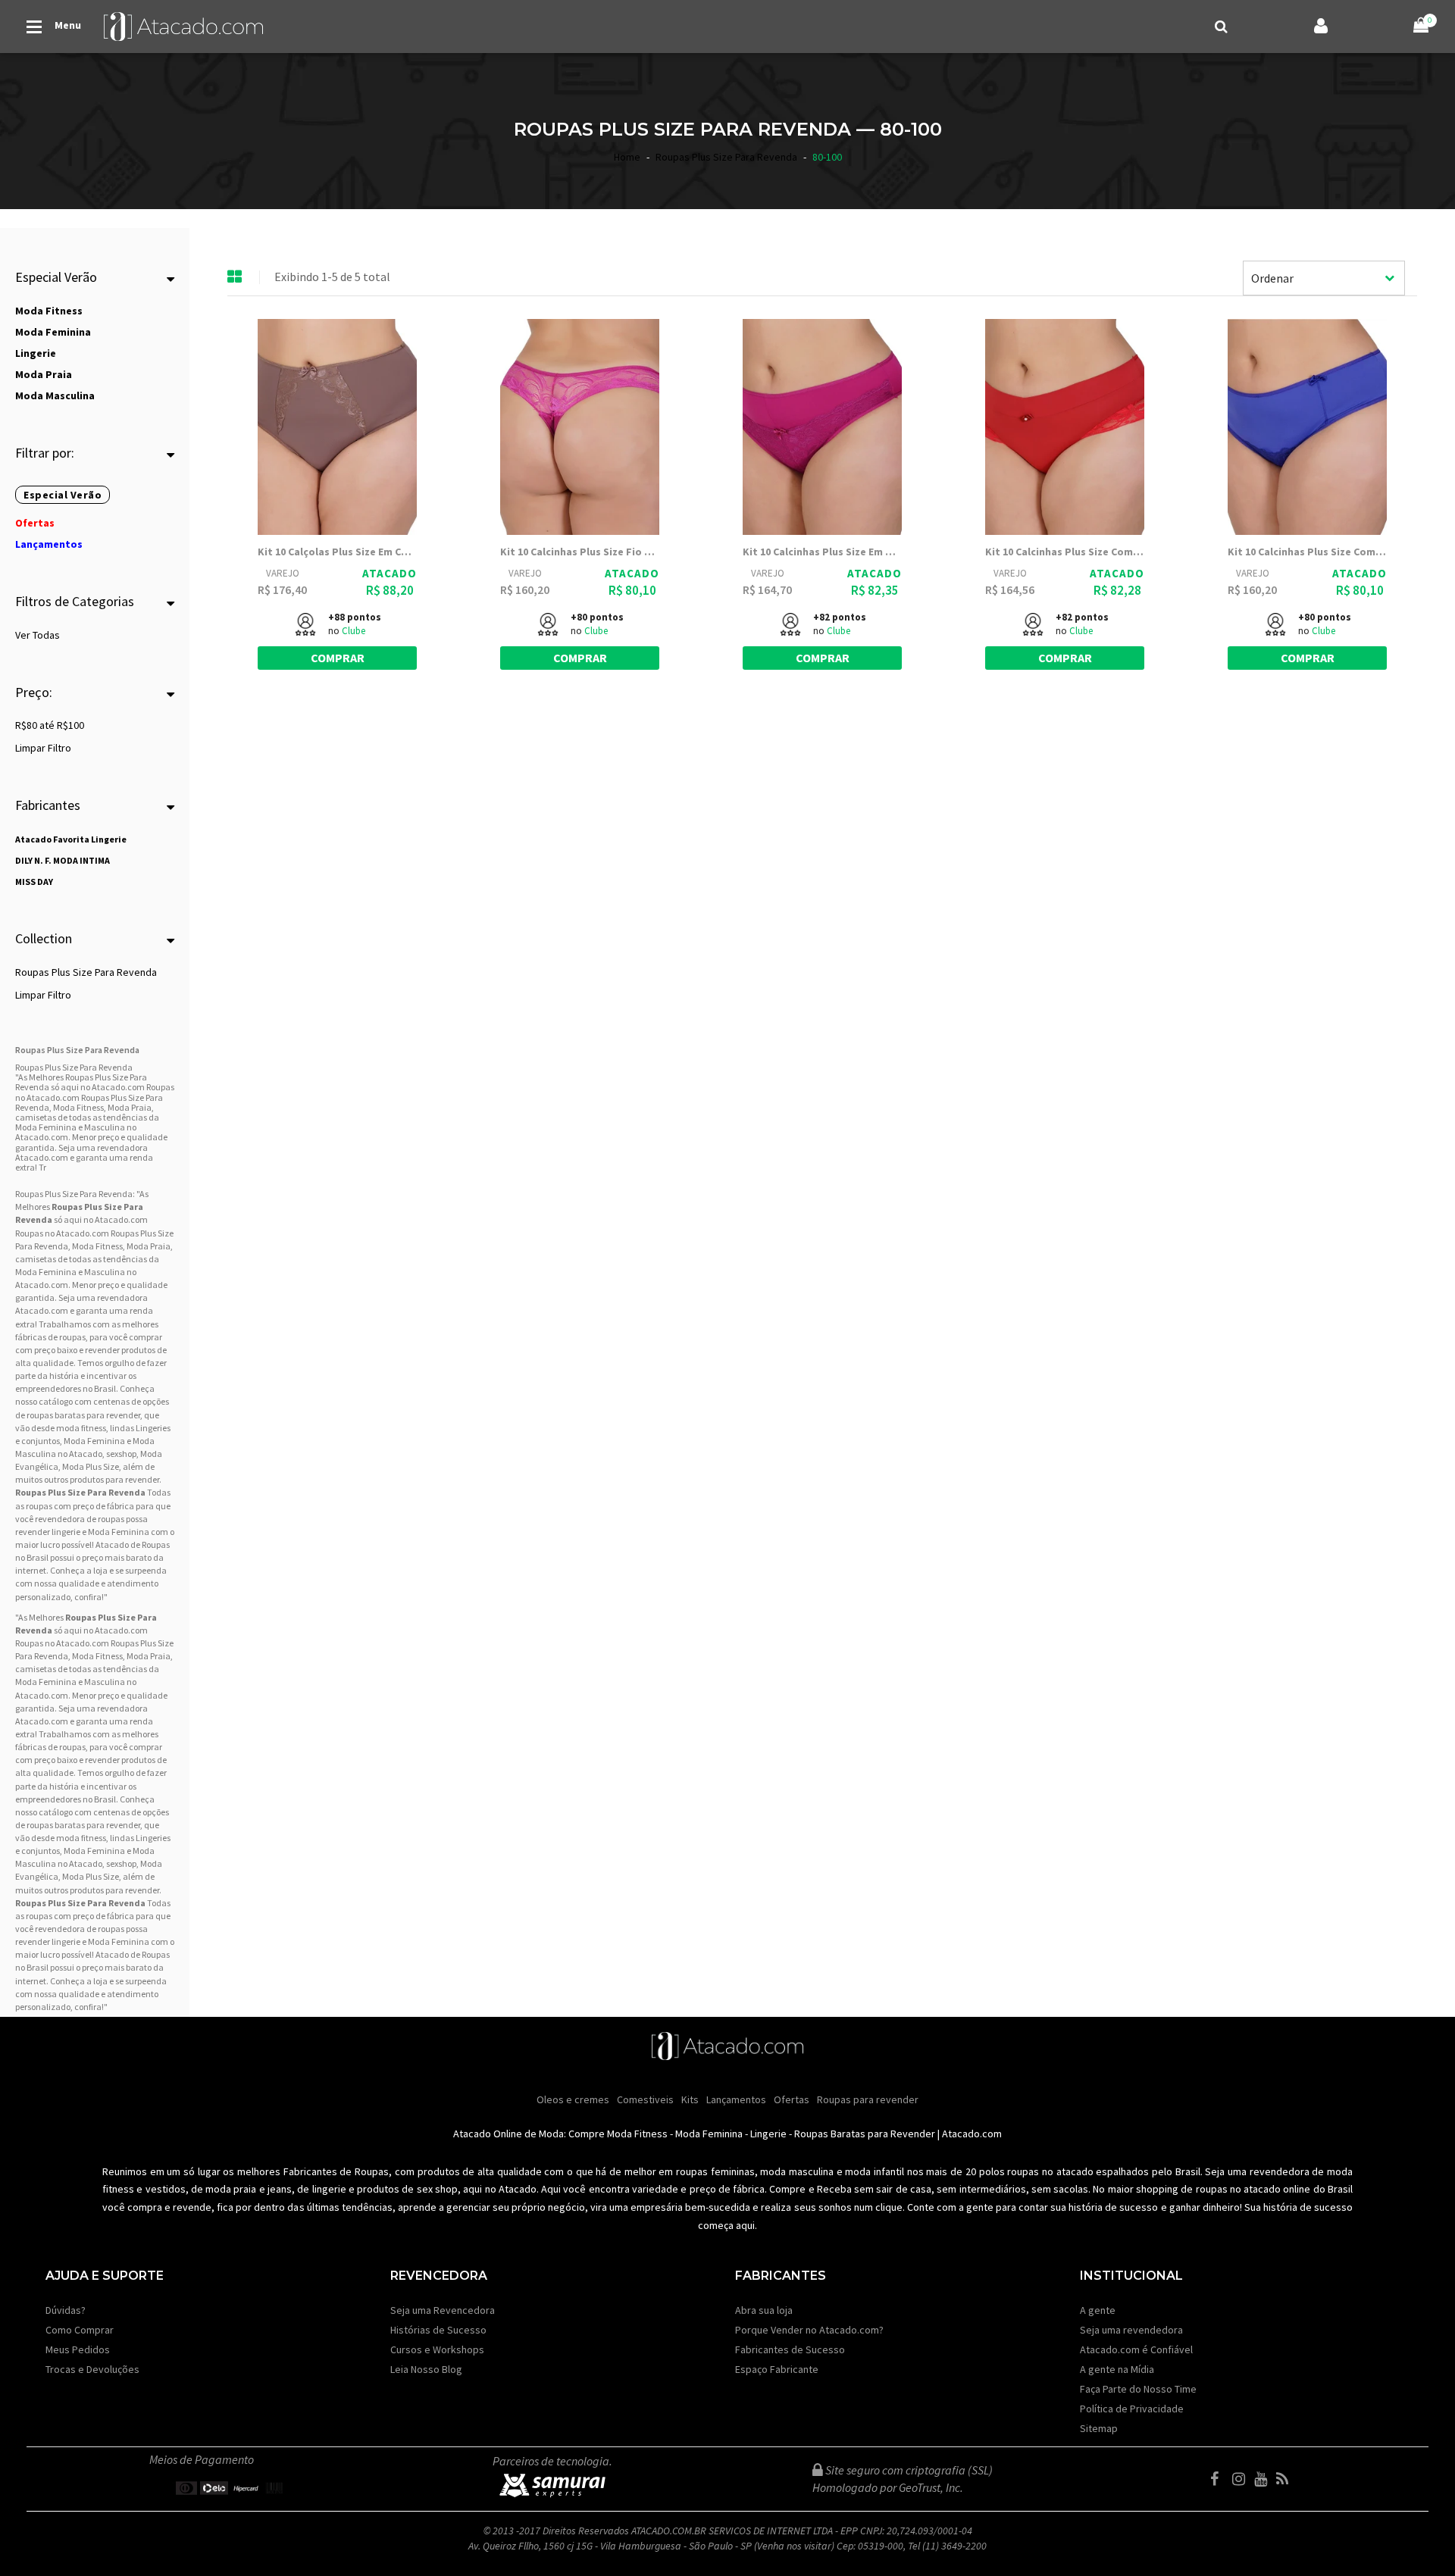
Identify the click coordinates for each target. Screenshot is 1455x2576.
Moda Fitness (97, 1246)
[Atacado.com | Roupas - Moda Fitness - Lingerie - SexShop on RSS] (1286, 2479)
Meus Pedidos (78, 2349)
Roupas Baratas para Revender (865, 2134)
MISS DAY (34, 882)
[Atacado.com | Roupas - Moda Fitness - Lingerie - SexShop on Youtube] (1264, 2479)
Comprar (338, 658)
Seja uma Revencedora (443, 2310)
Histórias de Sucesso (438, 2330)
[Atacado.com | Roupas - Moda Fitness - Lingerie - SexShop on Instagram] (1242, 2479)
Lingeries (153, 1428)
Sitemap (1099, 2428)
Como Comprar (80, 2330)
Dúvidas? (66, 2310)
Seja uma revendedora (1131, 2330)
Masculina (105, 1272)
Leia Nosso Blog (426, 2369)
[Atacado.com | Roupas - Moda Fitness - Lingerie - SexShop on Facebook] (1220, 2479)
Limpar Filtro (43, 748)
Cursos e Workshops (437, 2349)
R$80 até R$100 (50, 725)
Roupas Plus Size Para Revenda (86, 972)
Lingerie (768, 2134)
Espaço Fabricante (777, 2369)
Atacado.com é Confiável (1136, 2349)
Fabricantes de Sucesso (790, 2349)
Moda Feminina (46, 1272)
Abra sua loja (764, 2310)
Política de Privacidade (1132, 2409)
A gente (1098, 2310)
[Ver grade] (235, 277)
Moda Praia (149, 1246)
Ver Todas (38, 635)
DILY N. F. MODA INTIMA (63, 860)
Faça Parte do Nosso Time (1138, 2389)
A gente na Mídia (1117, 2369)
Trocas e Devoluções (92, 2369)
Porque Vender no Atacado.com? (809, 2330)
